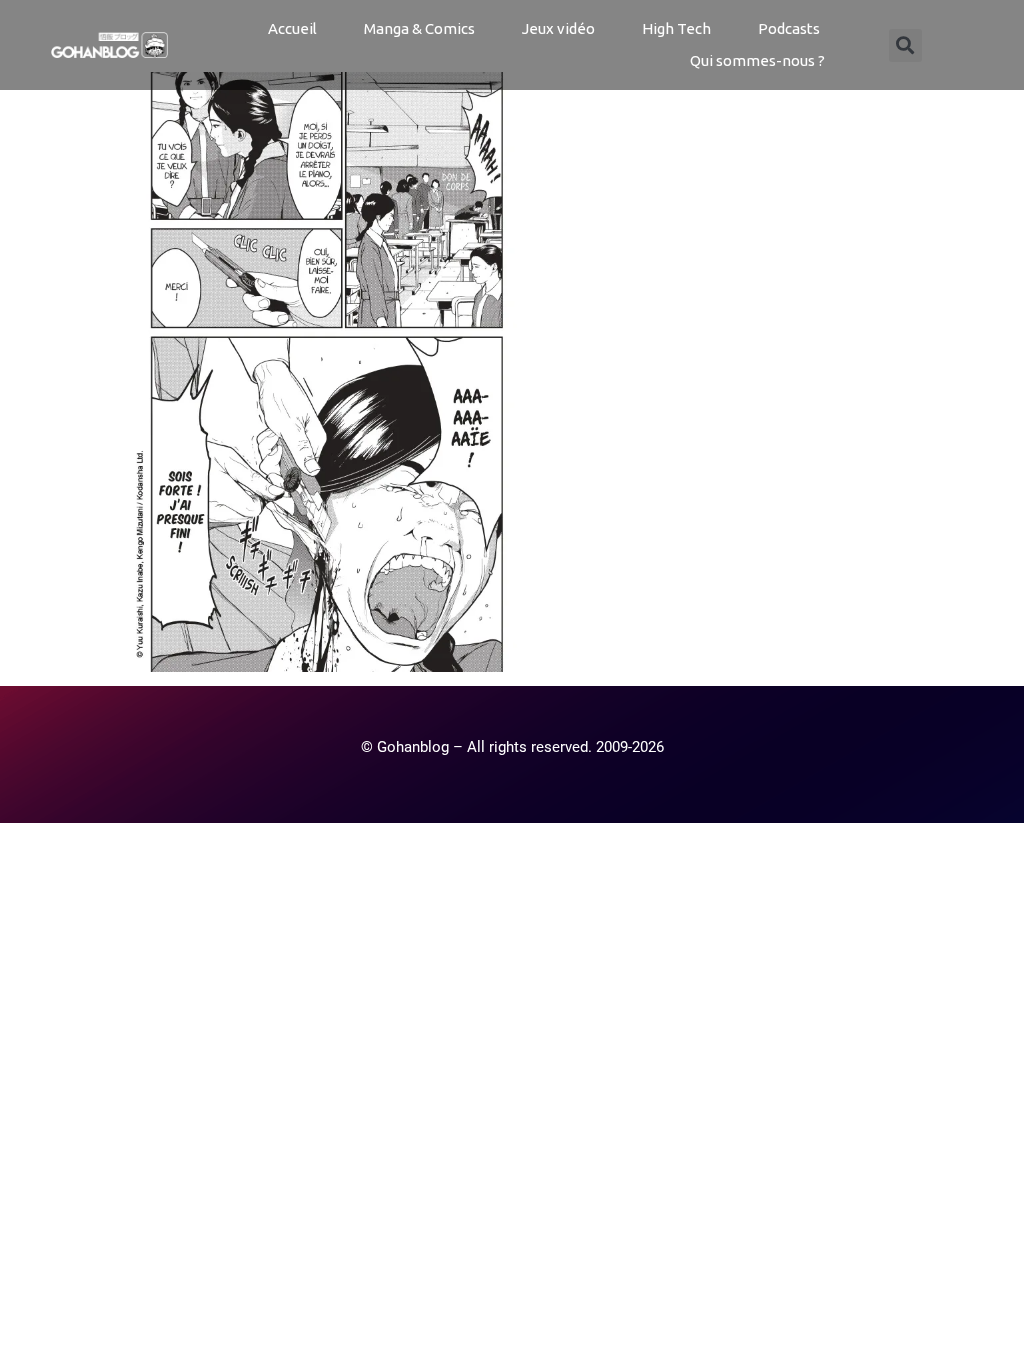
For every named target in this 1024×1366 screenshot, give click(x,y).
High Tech (676, 28)
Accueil (292, 28)
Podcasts (789, 28)
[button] (905, 45)
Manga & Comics (419, 28)
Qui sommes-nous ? (757, 60)
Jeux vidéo (558, 28)
